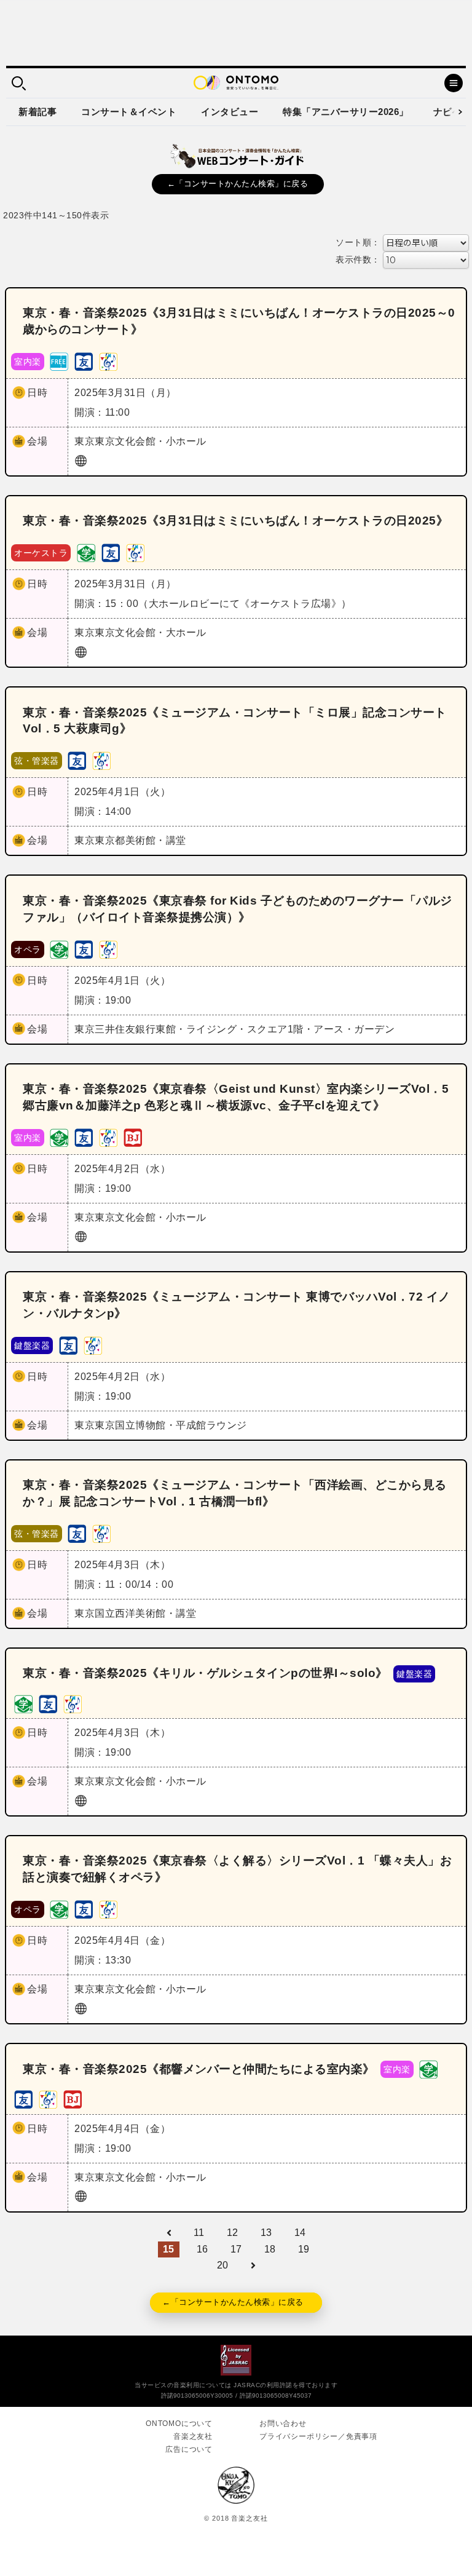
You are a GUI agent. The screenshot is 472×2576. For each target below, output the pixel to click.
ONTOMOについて (179, 2423)
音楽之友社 (193, 2436)
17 (236, 2249)
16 (203, 2249)
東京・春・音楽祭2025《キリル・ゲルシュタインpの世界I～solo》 (205, 1673)
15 (169, 2249)
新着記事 (37, 112)
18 (270, 2249)
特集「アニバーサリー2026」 (346, 112)
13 (266, 2233)
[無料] (59, 361)
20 (223, 2265)
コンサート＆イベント (129, 112)
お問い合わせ (283, 2423)
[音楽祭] (108, 361)
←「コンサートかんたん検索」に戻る (238, 184)
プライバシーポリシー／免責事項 (318, 2436)
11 (199, 2233)
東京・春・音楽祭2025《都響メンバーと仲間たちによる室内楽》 (199, 2069)
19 (304, 2249)
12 (233, 2233)
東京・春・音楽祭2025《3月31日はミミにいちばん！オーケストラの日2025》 (235, 521)
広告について (189, 2449)
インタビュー (230, 112)
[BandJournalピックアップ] (133, 1137)
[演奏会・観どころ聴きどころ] (84, 361)
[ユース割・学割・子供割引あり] (86, 553)
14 (300, 2233)
